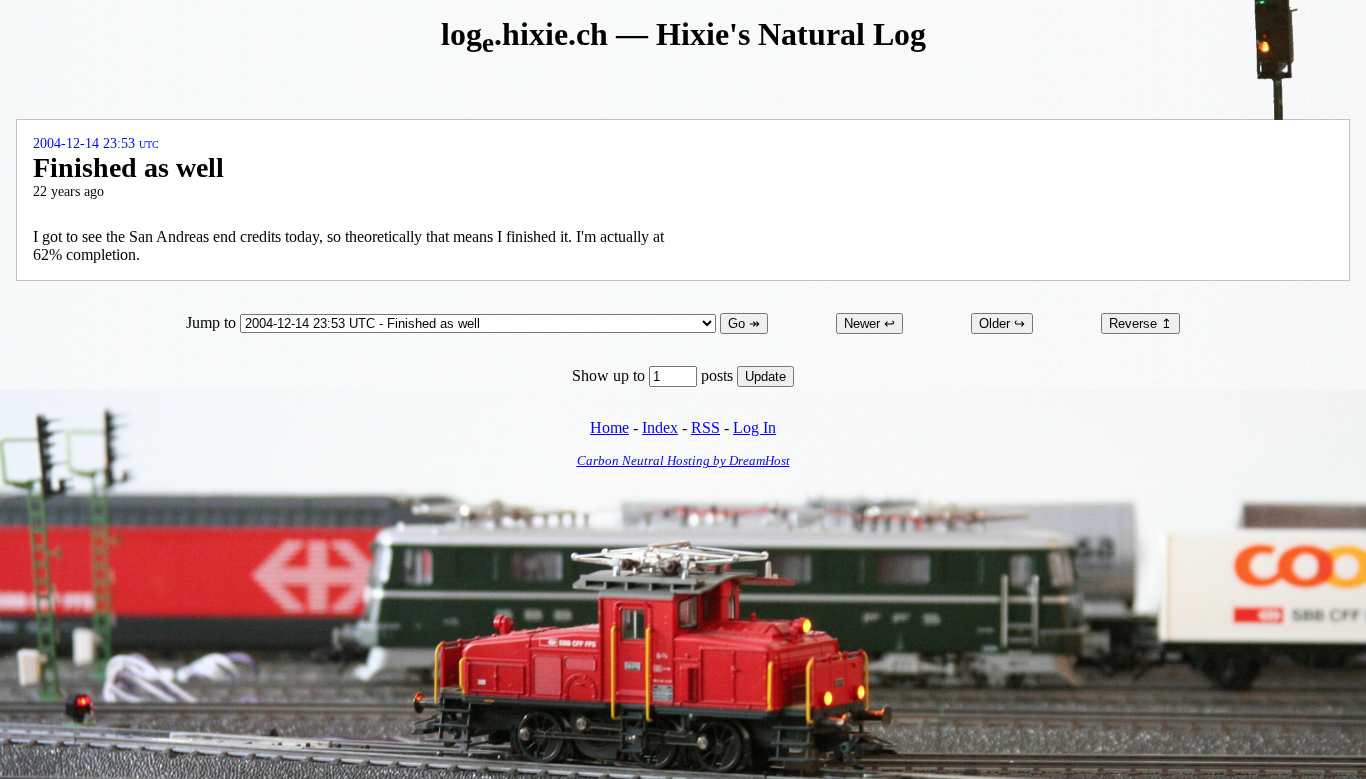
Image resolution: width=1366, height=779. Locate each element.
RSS (705, 427)
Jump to (213, 322)
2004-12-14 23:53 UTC (96, 143)
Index (660, 427)
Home (609, 427)
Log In (754, 427)
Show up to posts (654, 375)
